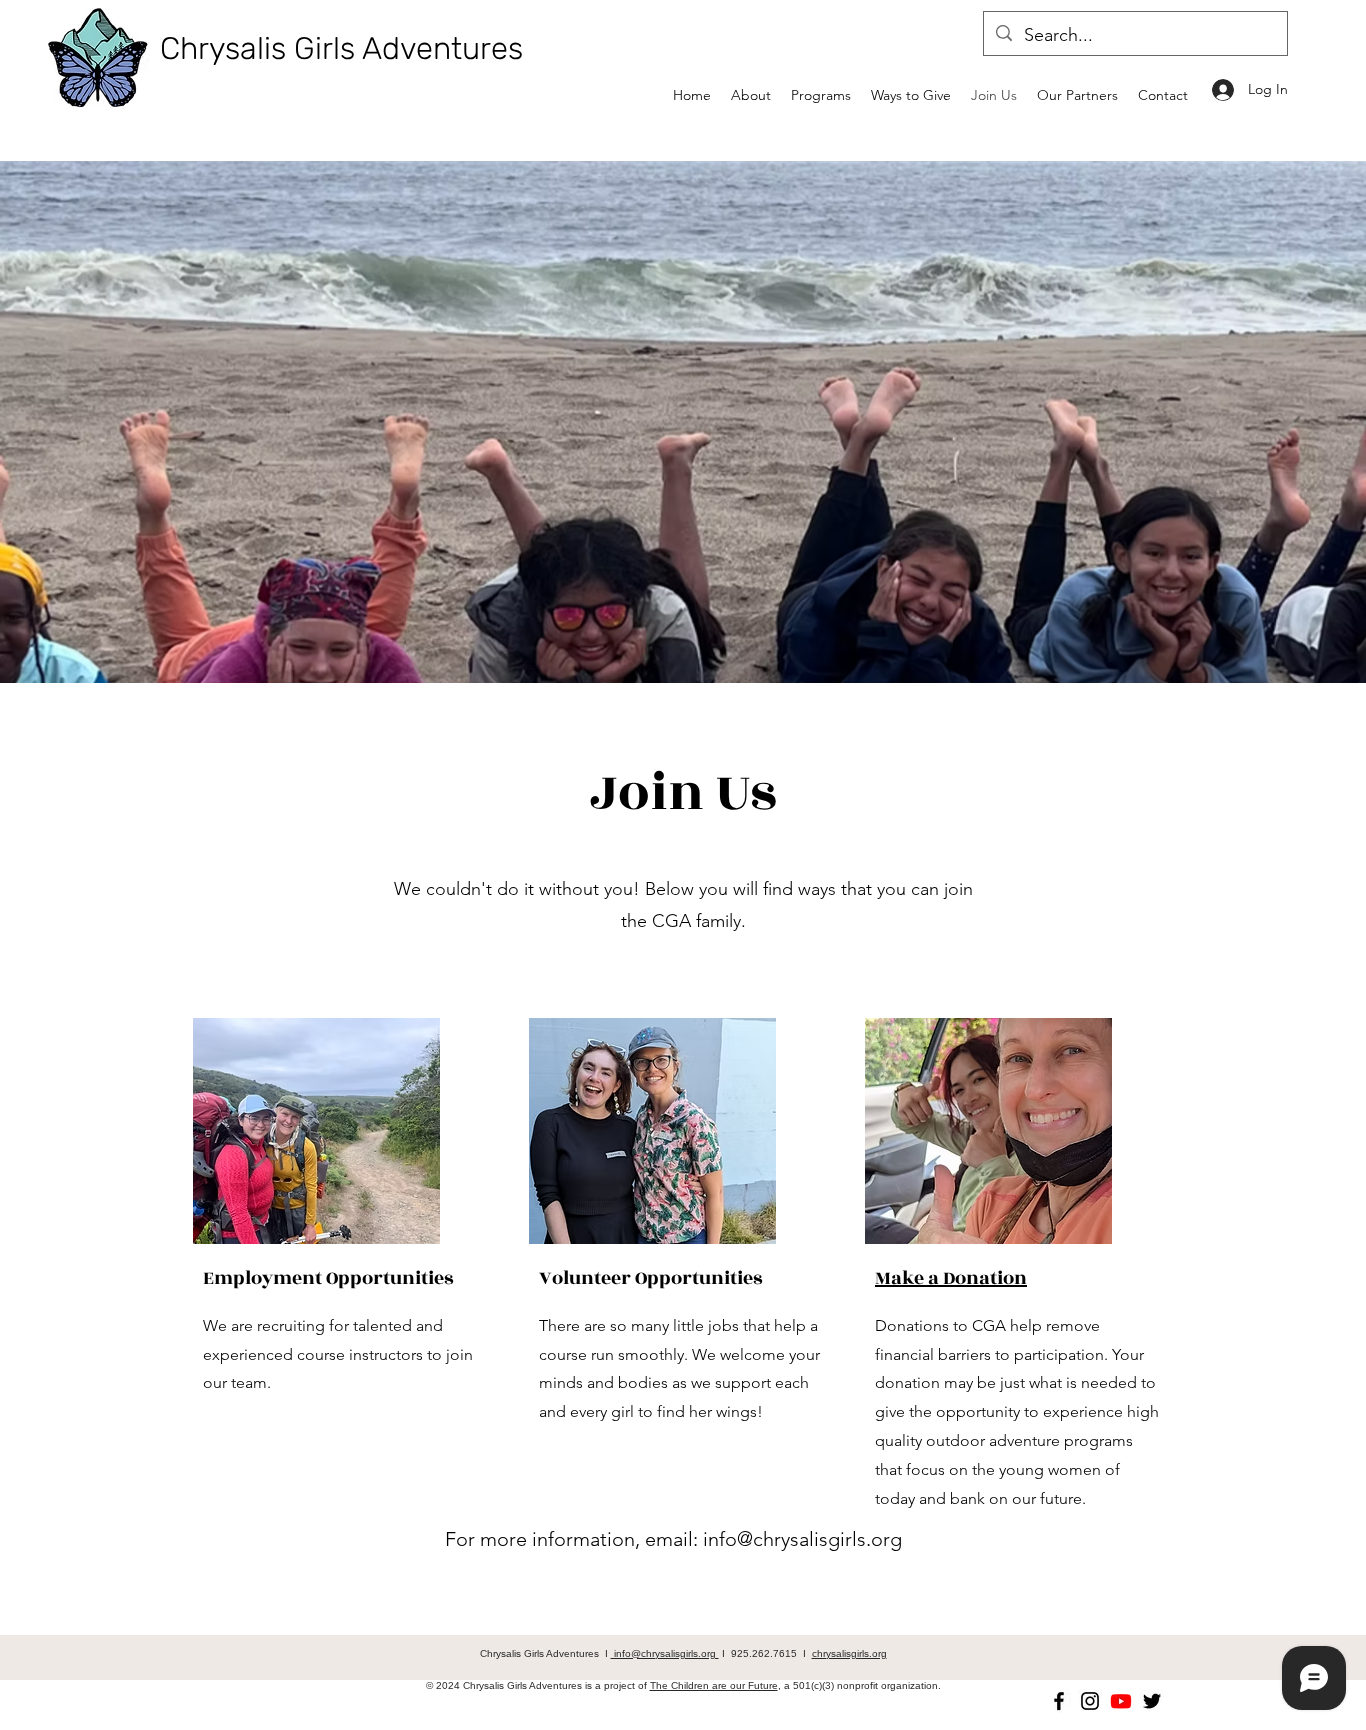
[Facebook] (1059, 1701)
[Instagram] (1090, 1701)
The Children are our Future (714, 1685)
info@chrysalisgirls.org (802, 1539)
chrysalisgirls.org (849, 1653)
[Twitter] (1152, 1701)
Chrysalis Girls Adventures (341, 48)
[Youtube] (1121, 1701)
